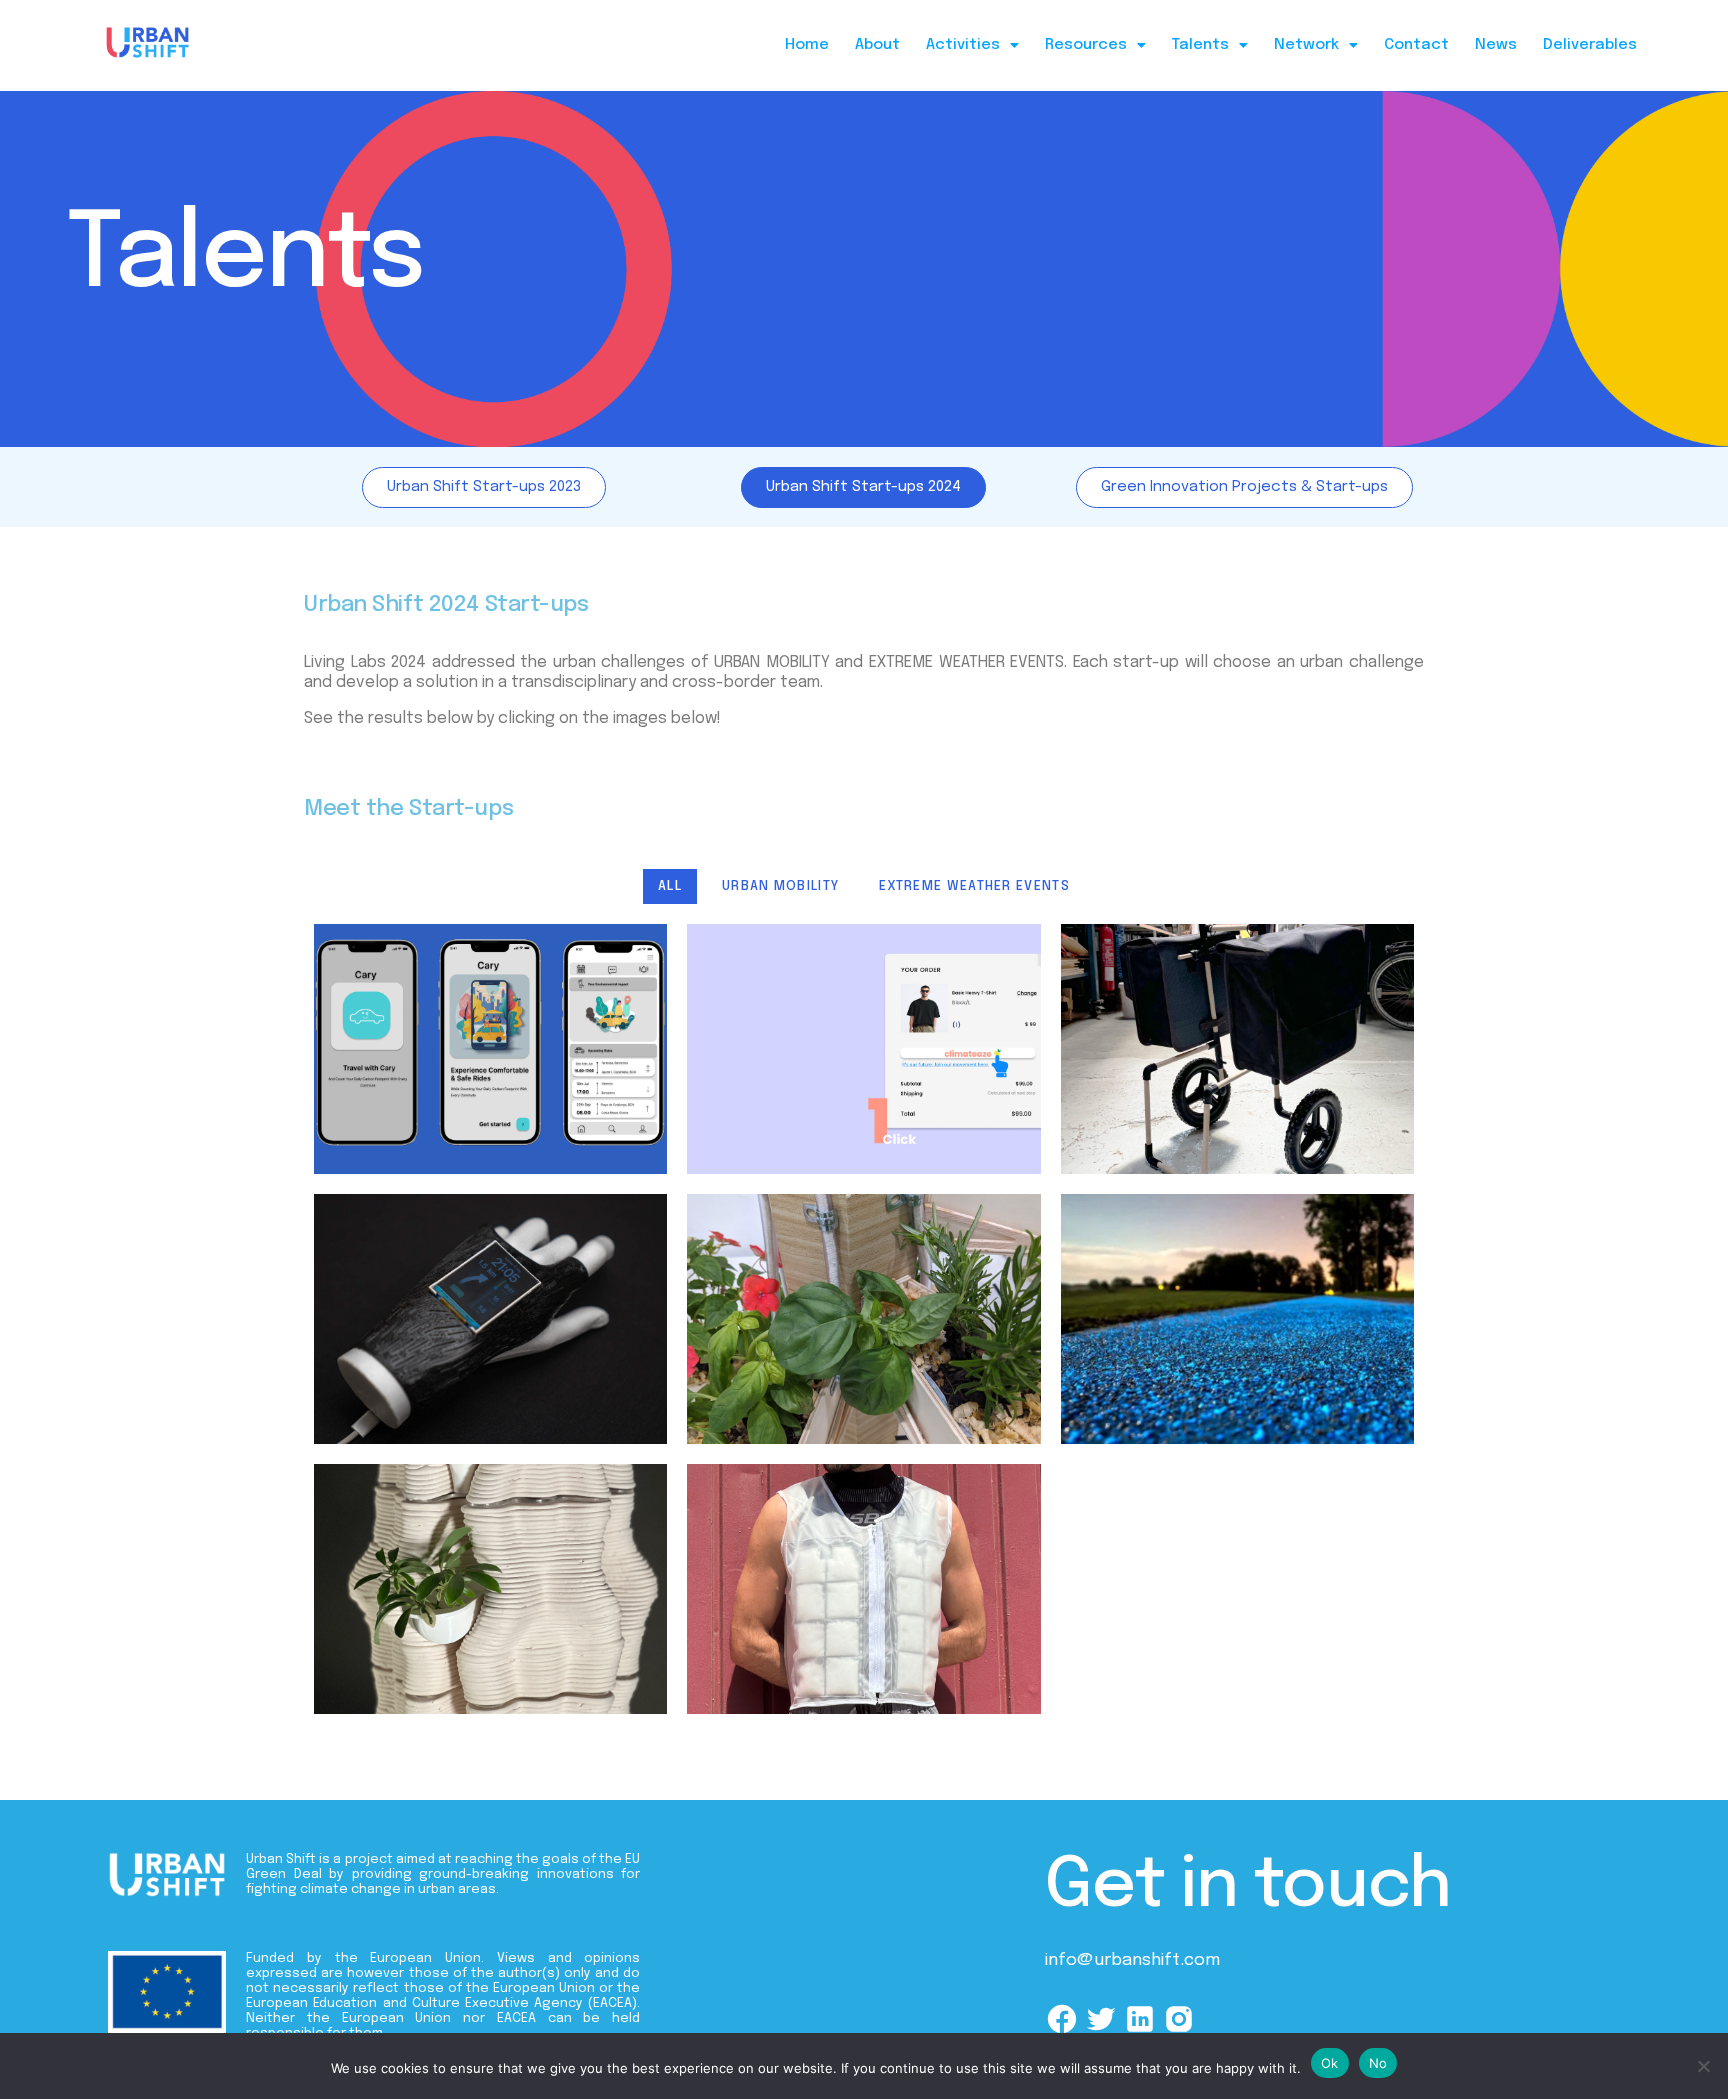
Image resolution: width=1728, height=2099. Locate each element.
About (877, 45)
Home (807, 45)
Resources (1086, 45)
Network (1306, 45)
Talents (1200, 45)
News (1496, 45)
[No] (1703, 2066)
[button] (972, 45)
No (1378, 2063)
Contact (1416, 45)
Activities (963, 45)
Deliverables (1590, 45)
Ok (1330, 2063)
